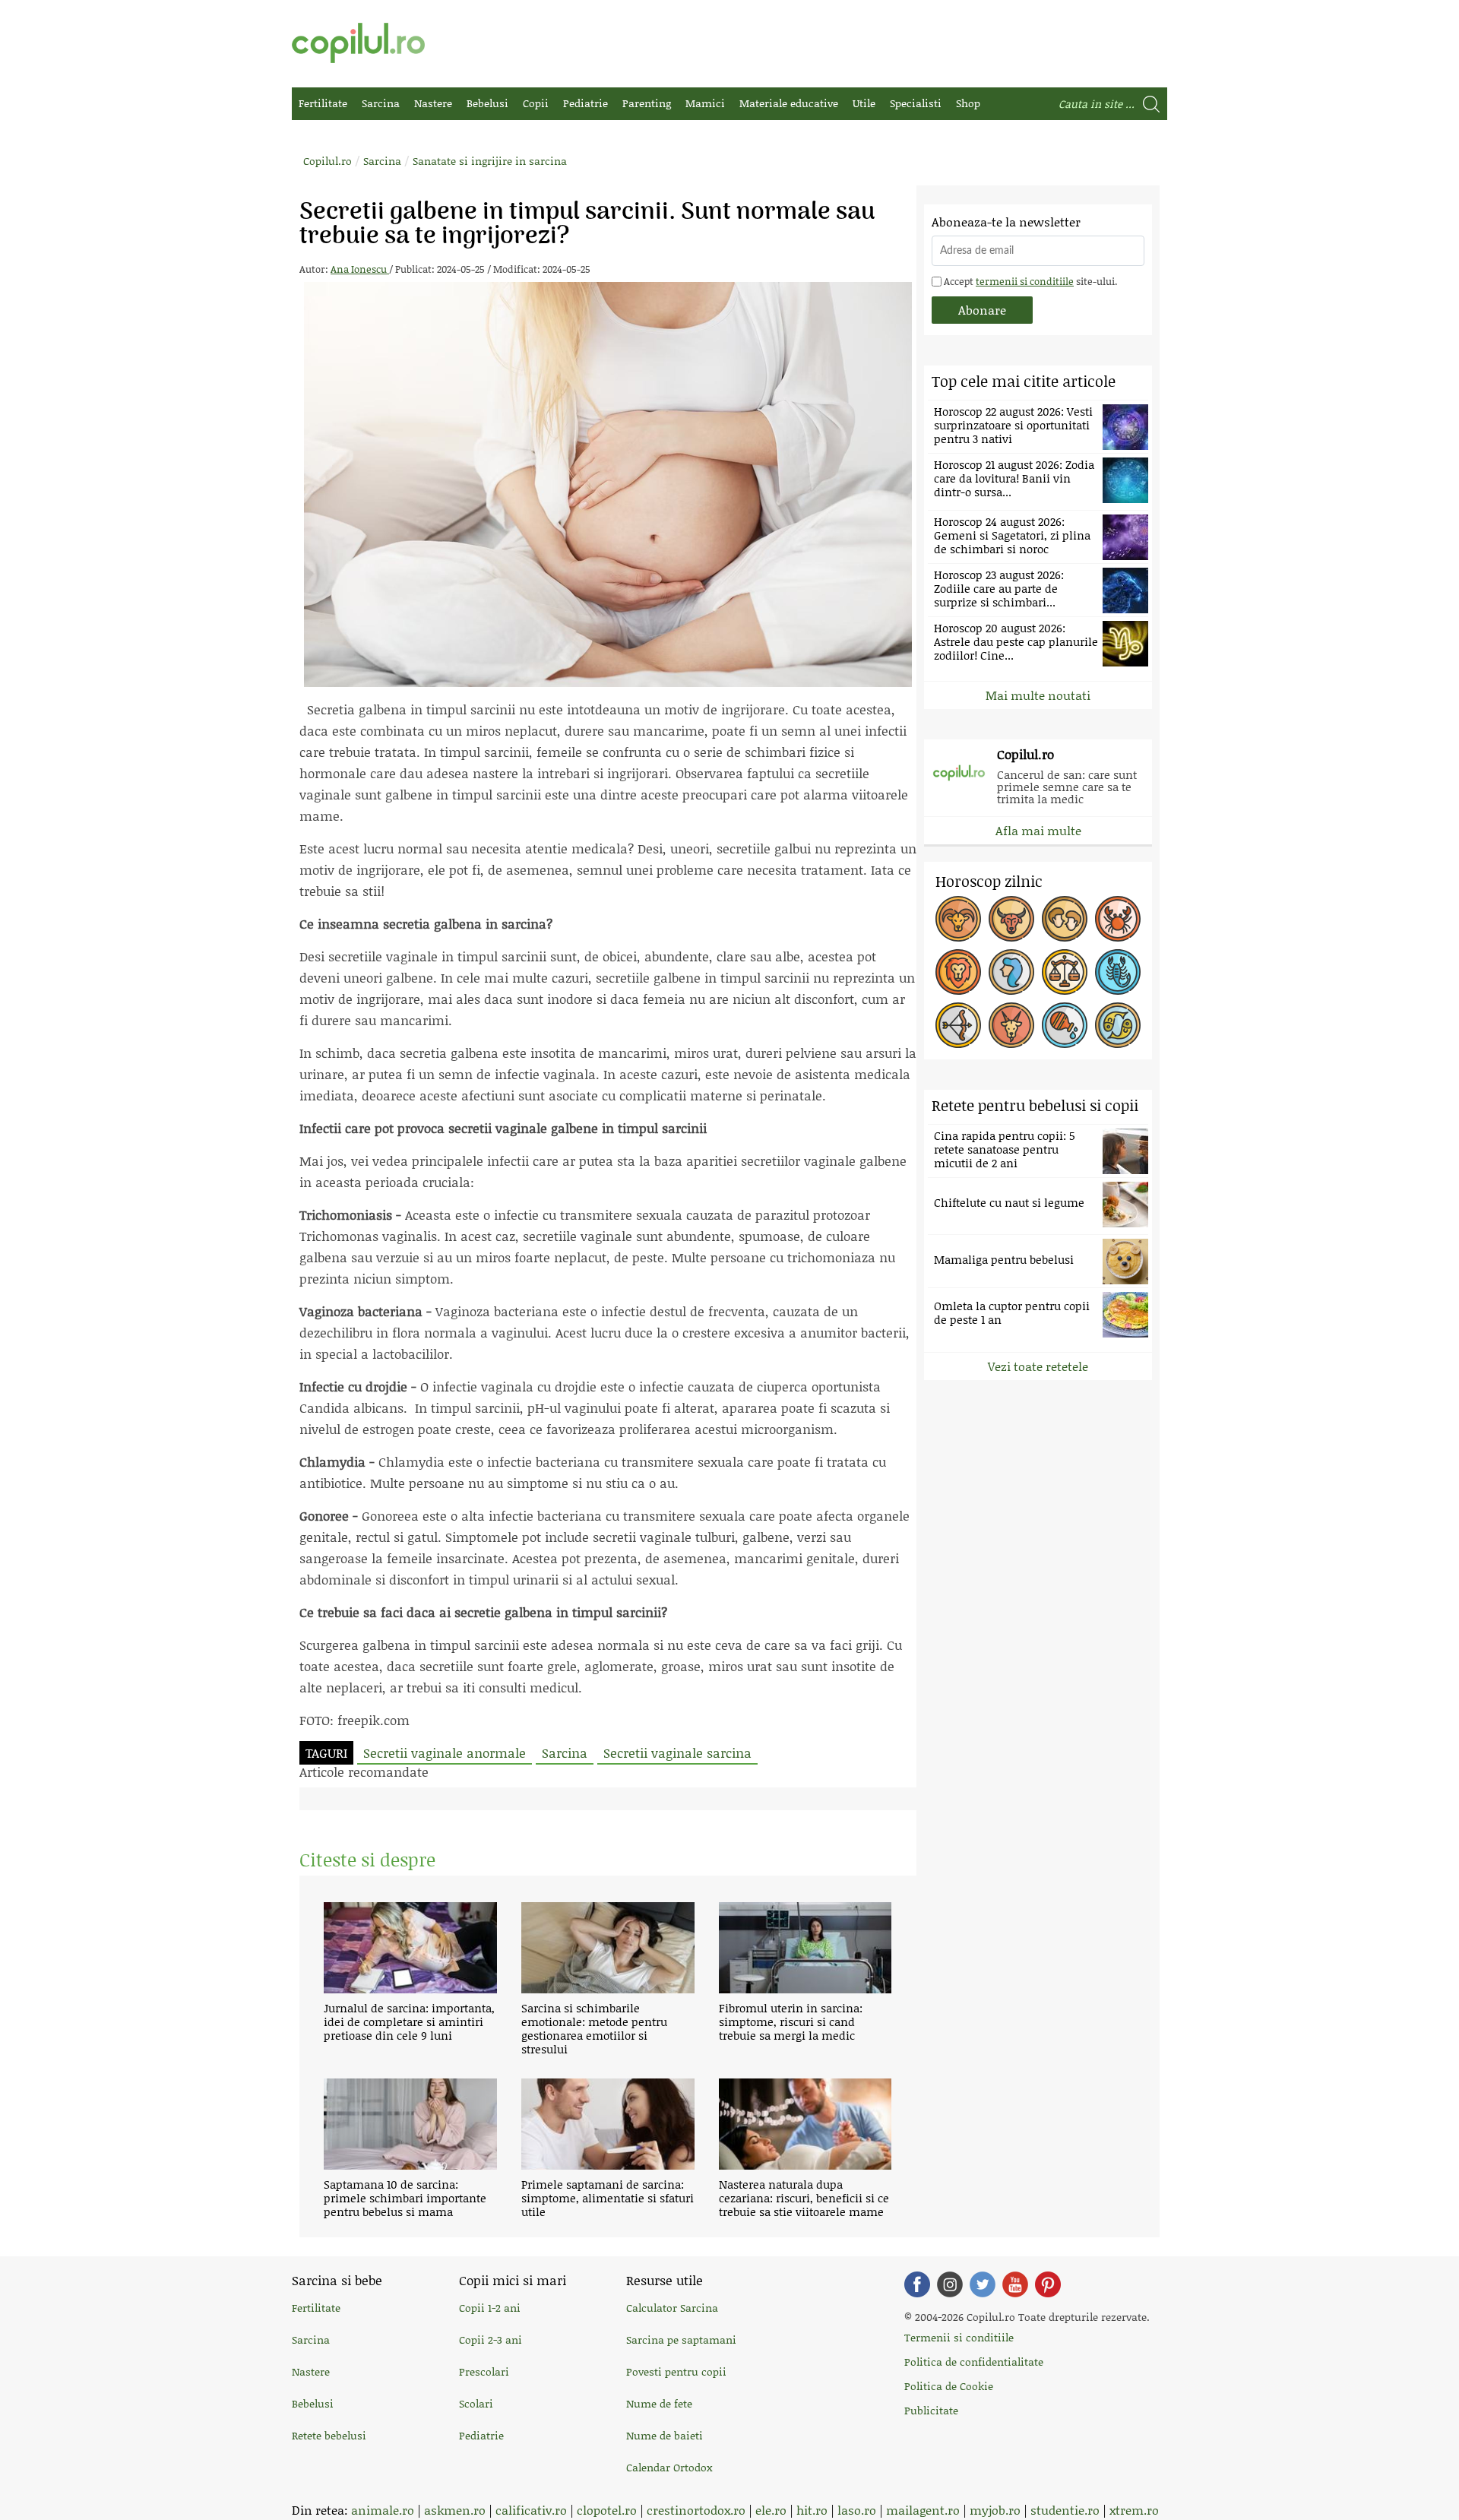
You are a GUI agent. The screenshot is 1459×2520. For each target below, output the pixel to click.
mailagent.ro (923, 2510)
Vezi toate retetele (1038, 1366)
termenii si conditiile (1025, 281)
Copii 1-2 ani (490, 2308)
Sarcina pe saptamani (681, 2340)
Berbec (958, 919)
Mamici (705, 103)
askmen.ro (455, 2510)
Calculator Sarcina (672, 2308)
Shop (968, 103)
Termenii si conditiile (959, 2337)
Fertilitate (323, 103)
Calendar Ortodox (669, 2467)
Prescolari (484, 2371)
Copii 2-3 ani (491, 2340)
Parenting (647, 103)
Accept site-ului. (1029, 281)
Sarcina (381, 103)
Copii (536, 103)
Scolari (476, 2403)
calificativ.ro (531, 2510)
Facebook (917, 2284)
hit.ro (812, 2510)
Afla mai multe (1038, 830)
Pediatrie (585, 103)
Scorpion (1118, 972)
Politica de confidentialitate (974, 2362)
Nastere (433, 103)
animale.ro (383, 2510)
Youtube (1015, 2284)
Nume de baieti (665, 2435)
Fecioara (1011, 972)
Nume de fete (659, 2403)
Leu (958, 972)
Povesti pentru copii (676, 2371)
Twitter (983, 2284)
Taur (1011, 919)
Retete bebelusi (329, 2435)
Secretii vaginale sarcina (677, 1752)
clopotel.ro (607, 2510)
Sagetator (958, 1025)
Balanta (1065, 972)
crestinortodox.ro (696, 2510)
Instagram (950, 2284)
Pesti (1118, 1025)
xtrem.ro (1134, 2510)
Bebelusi (487, 103)
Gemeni (1065, 919)
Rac (1118, 919)
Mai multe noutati (1038, 695)
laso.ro (857, 2510)
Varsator (1065, 1025)
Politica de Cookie (949, 2386)
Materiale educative (789, 103)
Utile (864, 103)
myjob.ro (995, 2510)
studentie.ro (1065, 2510)
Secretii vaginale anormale (445, 1752)
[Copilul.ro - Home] (358, 43)
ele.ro (771, 2510)
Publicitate (931, 2410)
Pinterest (1048, 2284)
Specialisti (916, 103)
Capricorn (1011, 1025)
